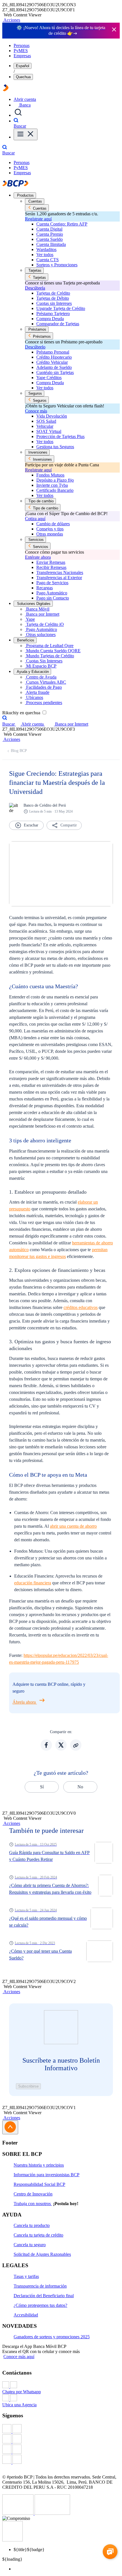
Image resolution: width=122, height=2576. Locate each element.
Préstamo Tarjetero (53, 314)
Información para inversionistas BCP (47, 2175)
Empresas (22, 56)
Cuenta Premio (50, 234)
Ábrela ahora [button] (25, 1702)
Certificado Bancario (55, 490)
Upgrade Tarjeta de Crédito (61, 308)
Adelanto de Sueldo (54, 367)
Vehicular (45, 426)
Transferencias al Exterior (59, 578)
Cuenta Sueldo (50, 239)
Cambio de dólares (53, 524)
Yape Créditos (49, 378)
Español (23, 66)
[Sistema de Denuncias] (18, 2513)
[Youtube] (61, 2450)
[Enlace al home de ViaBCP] (6, 90)
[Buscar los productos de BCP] (18, 115)
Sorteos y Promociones (57, 265)
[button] (11, 20)
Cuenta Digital (49, 229)
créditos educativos (81, 1307)
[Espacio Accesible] (12, 2540)
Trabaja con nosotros (33, 2204)
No (80, 1787)
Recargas (45, 588)
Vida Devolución (52, 416)
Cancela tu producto (32, 2225)
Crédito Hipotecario (54, 357)
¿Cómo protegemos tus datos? (40, 2305)
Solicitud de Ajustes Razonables (42, 2254)
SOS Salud (46, 421)
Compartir (69, 825)
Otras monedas (50, 534)
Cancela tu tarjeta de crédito (38, 2235)
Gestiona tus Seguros (55, 447)
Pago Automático (52, 593)
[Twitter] (61, 2439)
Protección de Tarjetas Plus (60, 436)
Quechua (23, 77)
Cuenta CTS (48, 260)
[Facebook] (61, 2429)
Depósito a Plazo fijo (55, 480)
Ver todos (45, 255)
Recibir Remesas (51, 567)
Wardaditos (46, 249)
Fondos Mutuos (50, 475)
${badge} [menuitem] (29, 2550)
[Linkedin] (61, 2460)
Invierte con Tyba (52, 485)
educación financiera (33, 1583)
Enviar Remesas (51, 562)
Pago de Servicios (52, 583)
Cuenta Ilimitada (51, 244)
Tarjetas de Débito (53, 298)
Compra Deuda (50, 319)
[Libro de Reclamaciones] (52, 2513)
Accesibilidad (26, 2315)
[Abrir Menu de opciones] (26, 134)
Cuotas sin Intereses (54, 303)
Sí (42, 1787)
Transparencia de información (40, 2286)
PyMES (21, 51)
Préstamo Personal (53, 352)
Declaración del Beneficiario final (44, 2296)
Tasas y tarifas (26, 2276)
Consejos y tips (50, 529)
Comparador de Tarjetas (58, 324)
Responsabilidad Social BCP (39, 2184)
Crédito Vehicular (52, 362)
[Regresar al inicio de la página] (10, 2127)
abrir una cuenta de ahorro (73, 1526)
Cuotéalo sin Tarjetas (55, 372)
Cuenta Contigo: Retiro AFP (62, 224)
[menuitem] (67, 2569)
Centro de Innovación (33, 2194)
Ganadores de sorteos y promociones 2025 (52, 2337)
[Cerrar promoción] (114, 30)
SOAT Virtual (49, 431)
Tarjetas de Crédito (53, 293)
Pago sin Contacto (53, 598)
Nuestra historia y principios (39, 2165)
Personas (22, 45)
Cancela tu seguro (30, 2245)
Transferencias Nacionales (60, 572)
